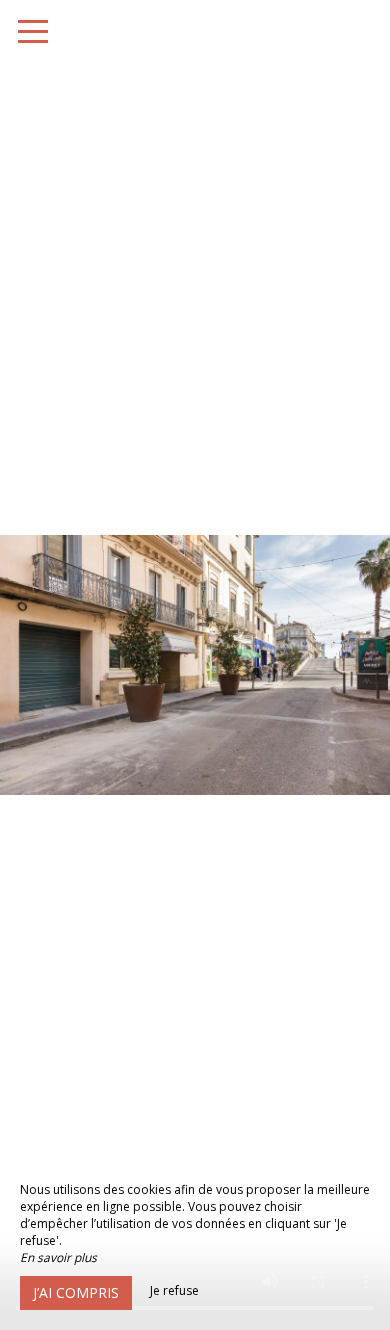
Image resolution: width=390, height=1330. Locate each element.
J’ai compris (76, 1292)
